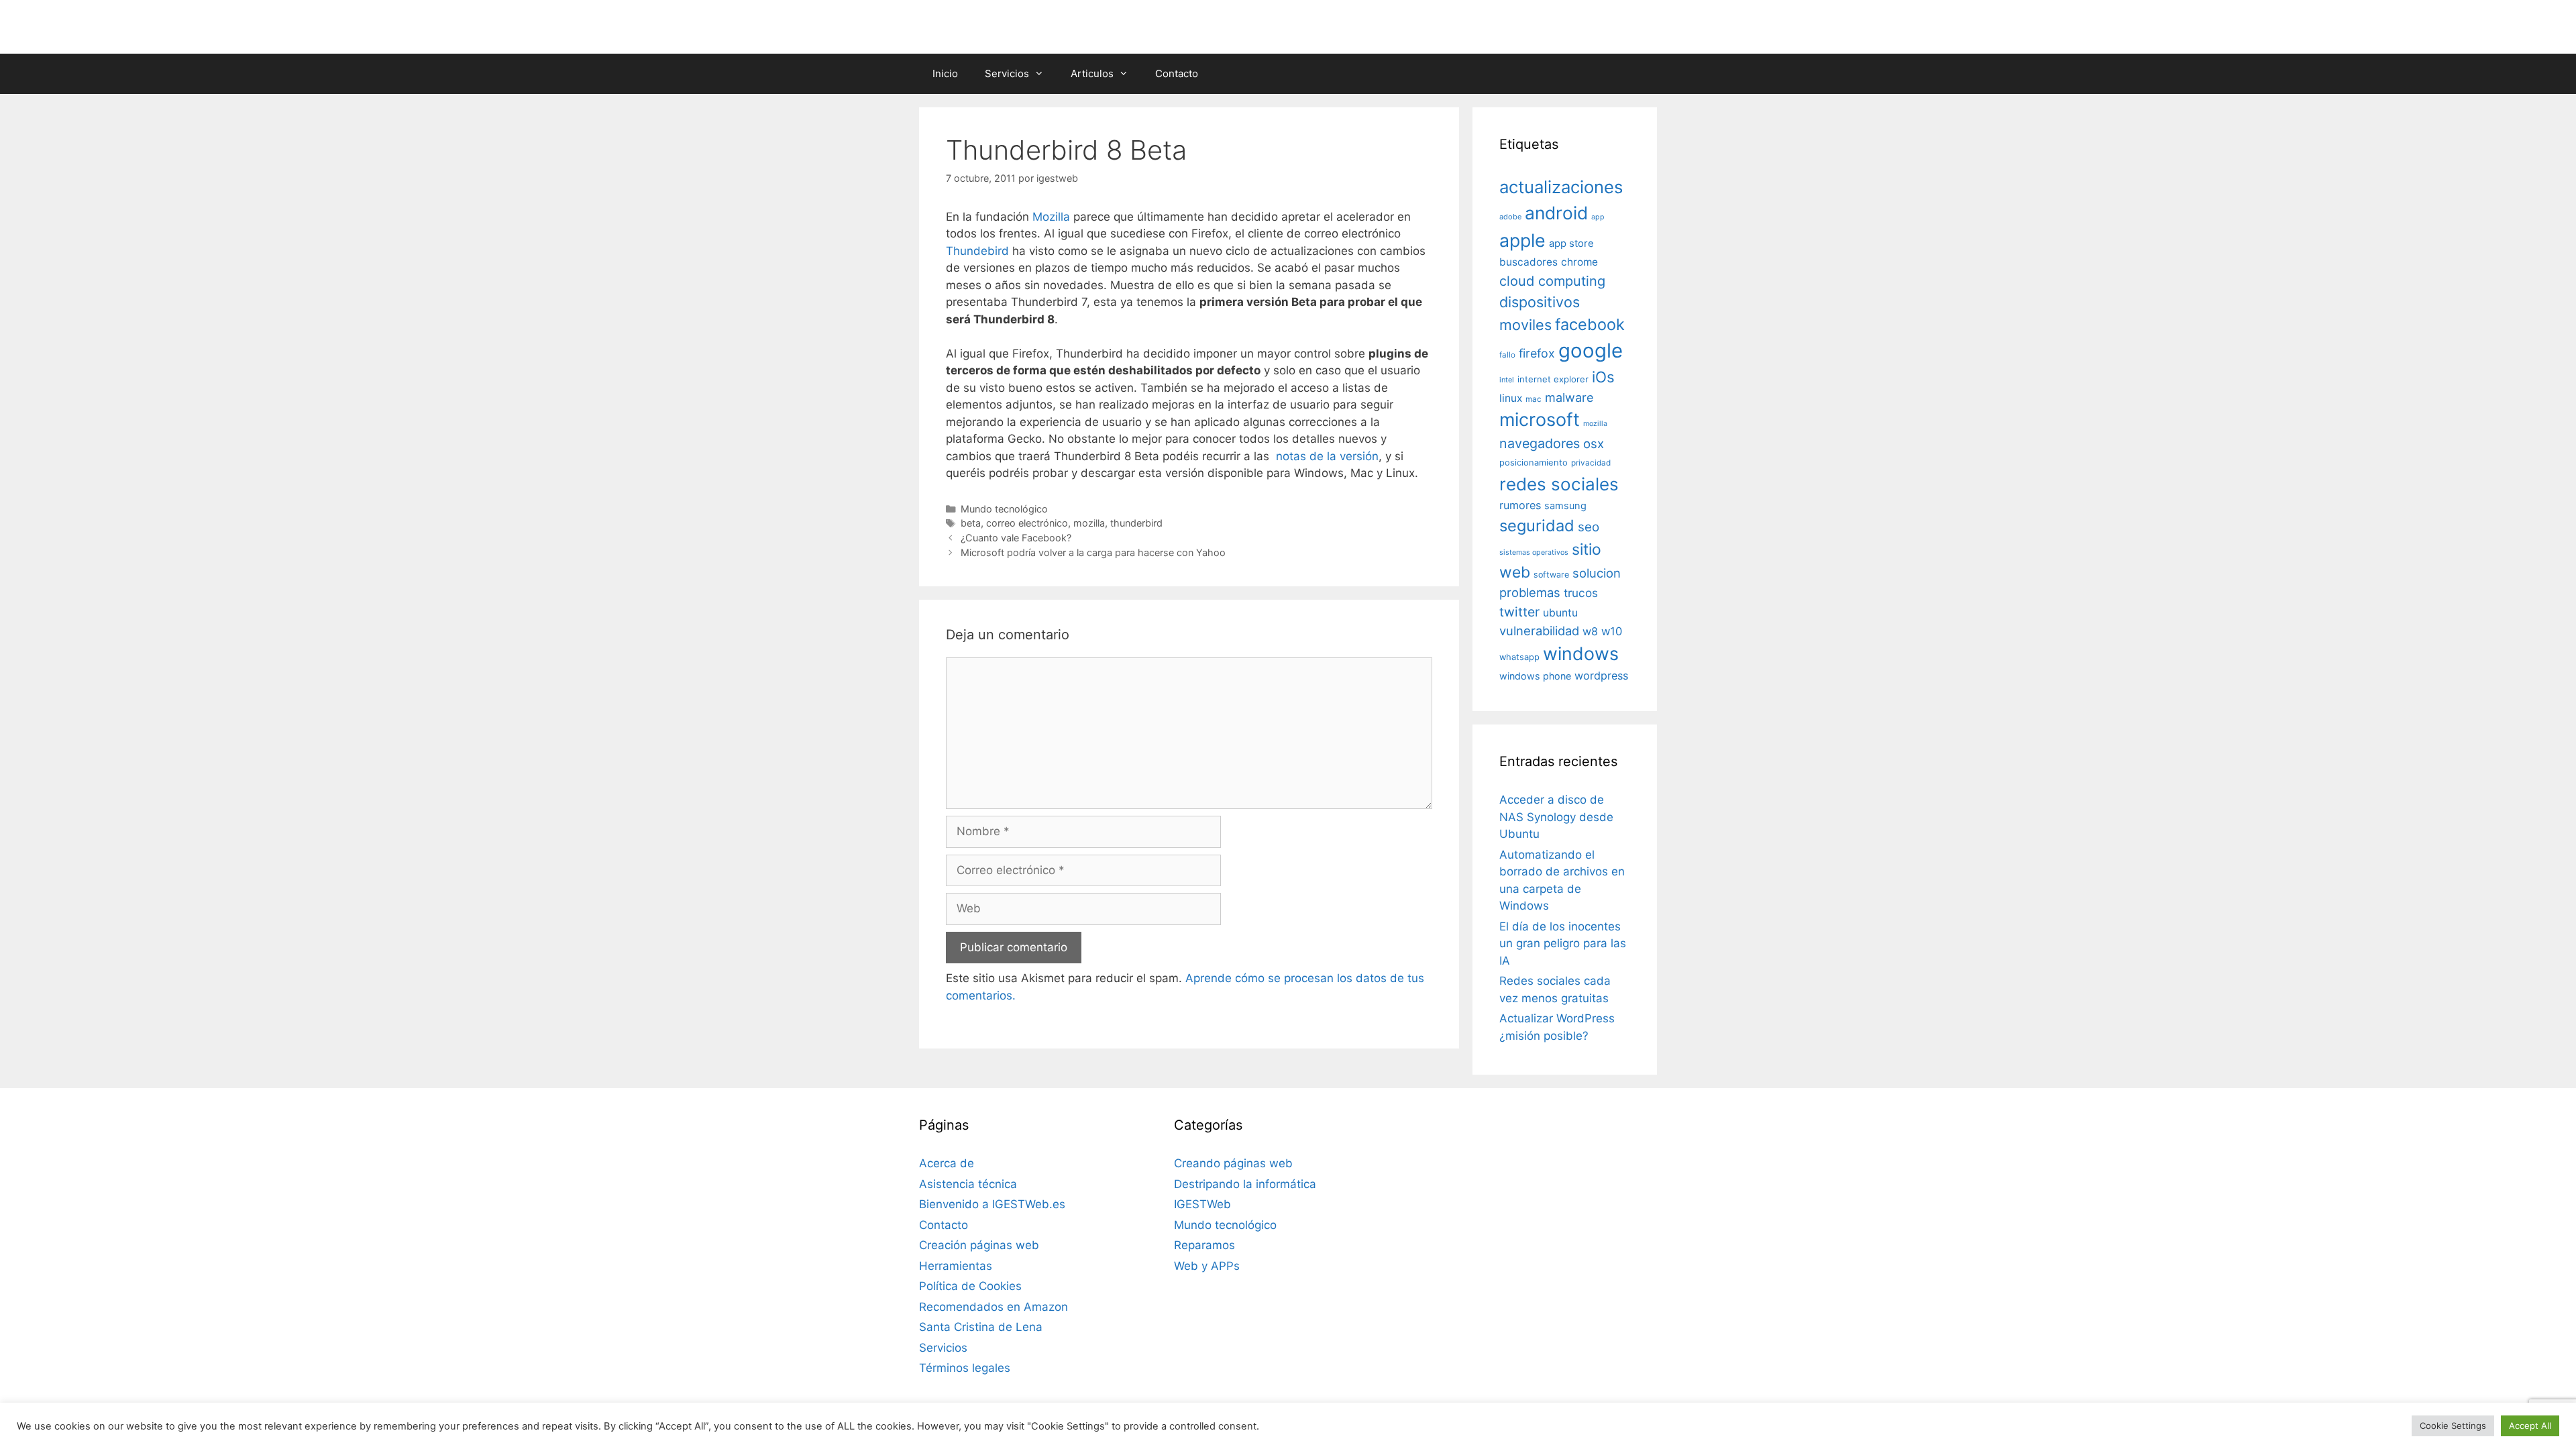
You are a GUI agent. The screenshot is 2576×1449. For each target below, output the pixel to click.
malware (1569, 397)
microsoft (1540, 420)
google (1591, 351)
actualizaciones (1561, 187)
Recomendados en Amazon (994, 1307)
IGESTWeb (1202, 1204)
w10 (1612, 631)
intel (1507, 380)
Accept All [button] (2530, 1426)
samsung (1565, 506)
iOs (1603, 377)
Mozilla (1051, 217)
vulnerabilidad (1539, 631)
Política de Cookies (970, 1286)
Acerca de (947, 1163)
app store (1571, 244)
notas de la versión (1327, 456)
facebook (1590, 324)
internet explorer (1553, 379)
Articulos (1092, 73)
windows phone (1535, 676)
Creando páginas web (1233, 1163)
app (1598, 217)
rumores (1520, 505)
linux (1511, 398)
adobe (1510, 217)
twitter (1519, 612)
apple (1522, 240)
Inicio (945, 73)
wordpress (1601, 676)
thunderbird (1136, 523)
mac (1534, 399)
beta (971, 523)
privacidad (1591, 463)
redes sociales (1559, 484)
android (1556, 213)
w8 (1590, 631)
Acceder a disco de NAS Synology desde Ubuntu (1556, 817)
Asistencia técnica (968, 1184)
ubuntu (1560, 613)
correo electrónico (1027, 523)
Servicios (1007, 73)
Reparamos (1204, 1245)
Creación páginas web (979, 1245)
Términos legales (965, 1368)
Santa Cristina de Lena (981, 1327)
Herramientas (956, 1266)
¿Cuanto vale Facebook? (1016, 538)
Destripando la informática (1245, 1184)
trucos (1581, 593)
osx (1594, 443)
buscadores (1528, 262)
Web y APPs (1207, 1266)
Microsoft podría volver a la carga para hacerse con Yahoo (1093, 552)
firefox (1537, 353)
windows (1581, 653)
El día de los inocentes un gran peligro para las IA (1563, 944)
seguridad (1537, 526)
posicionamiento (1534, 463)
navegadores (1540, 443)
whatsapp (1519, 657)
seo (1589, 527)
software (1551, 575)
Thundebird (977, 251)
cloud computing (1552, 281)
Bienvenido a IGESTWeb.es (992, 1204)
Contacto (1177, 73)
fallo (1507, 355)
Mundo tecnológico (1004, 509)
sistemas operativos (1534, 552)
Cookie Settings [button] (2453, 1426)
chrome (1579, 262)
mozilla (1089, 523)
